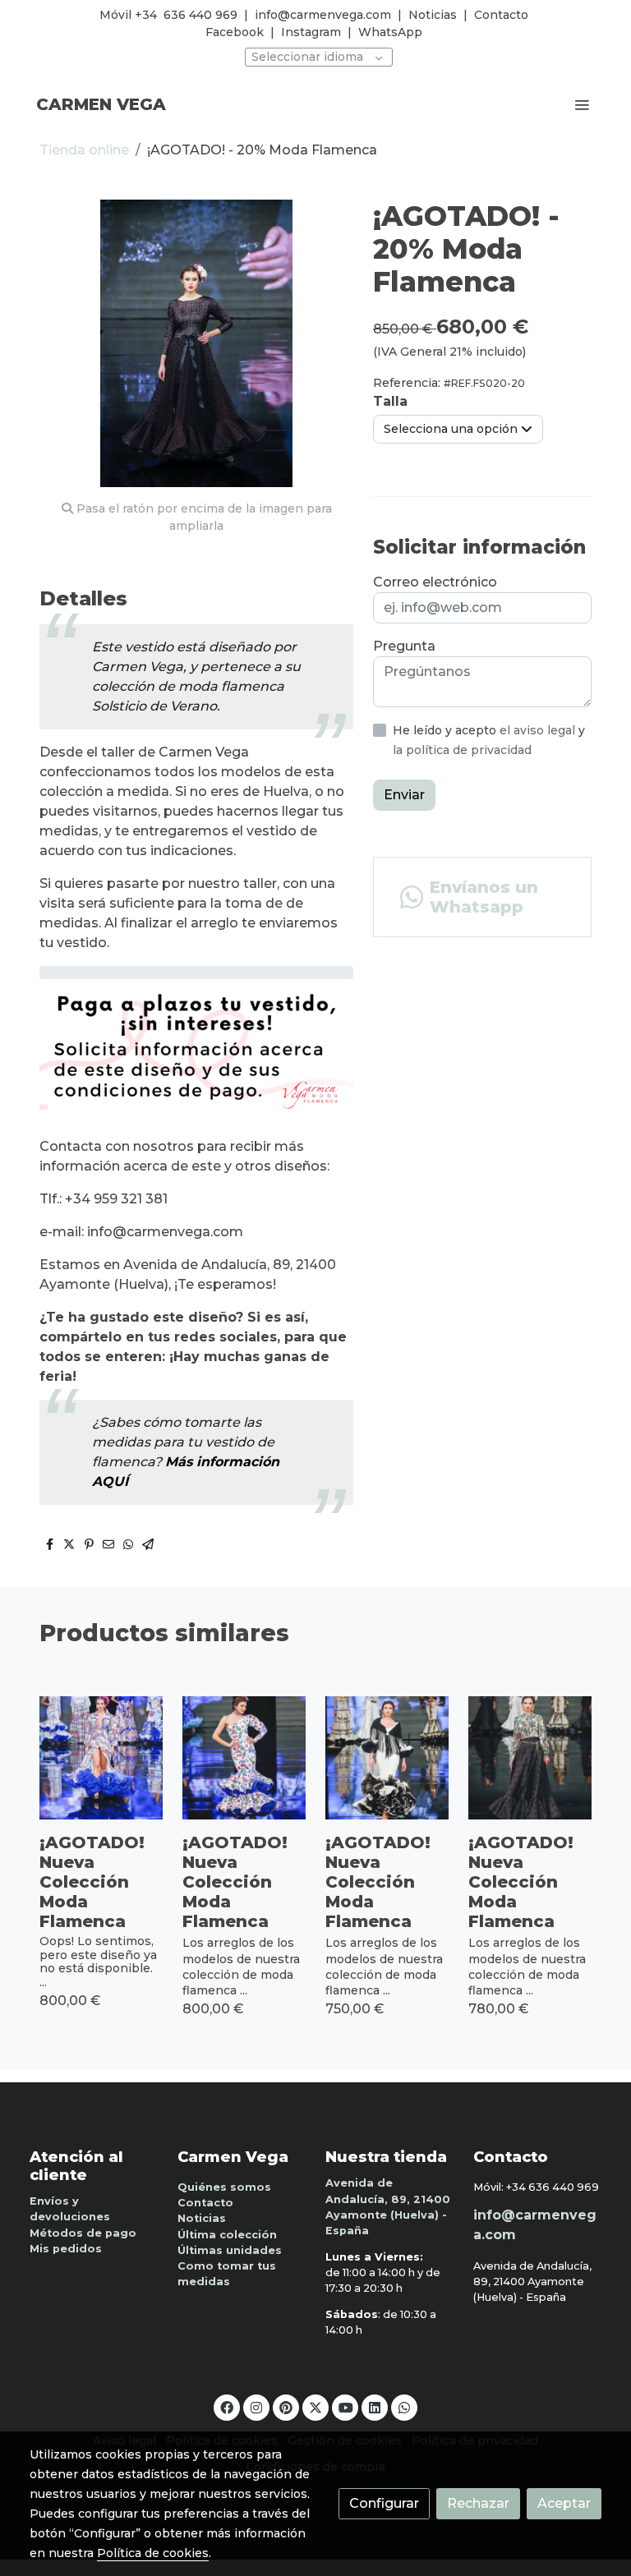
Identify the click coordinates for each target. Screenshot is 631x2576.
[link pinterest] (286, 2407)
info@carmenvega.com (323, 15)
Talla (390, 401)
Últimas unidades (230, 2250)
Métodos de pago (83, 2233)
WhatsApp (390, 32)
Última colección (227, 2235)
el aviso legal (539, 730)
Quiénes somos (224, 2187)
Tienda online (84, 150)
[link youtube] (346, 2407)
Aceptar (564, 2503)
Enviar (404, 795)
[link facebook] (227, 2407)
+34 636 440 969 (553, 2187)
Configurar (384, 2503)
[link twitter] (315, 2407)
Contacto (501, 15)
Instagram (311, 32)
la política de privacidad (462, 750)
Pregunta (404, 646)
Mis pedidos (66, 2249)
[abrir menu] (582, 104)
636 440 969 (200, 15)
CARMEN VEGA (101, 104)
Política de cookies (153, 2553)
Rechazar (478, 2503)
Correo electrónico (435, 582)
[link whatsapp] (404, 2407)
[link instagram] (256, 2407)
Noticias (433, 15)
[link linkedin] (375, 2407)
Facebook (235, 32)
